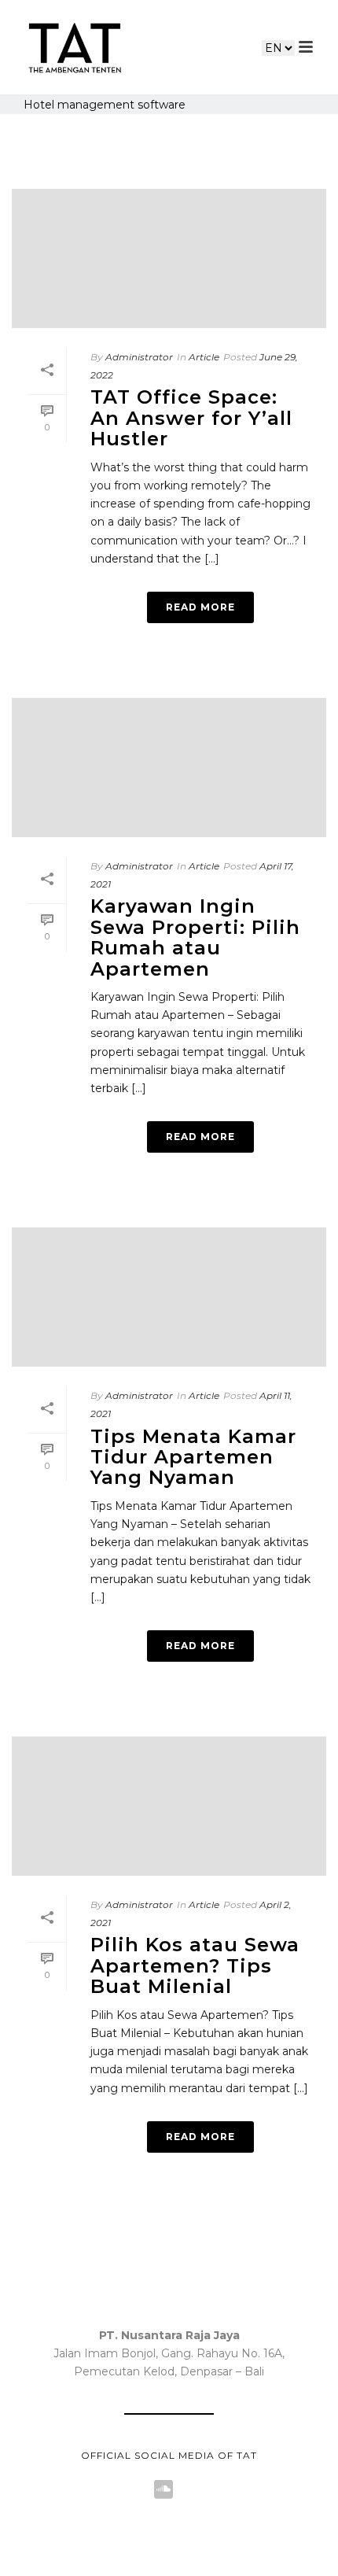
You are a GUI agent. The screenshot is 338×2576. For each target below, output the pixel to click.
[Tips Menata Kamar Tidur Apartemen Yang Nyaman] (169, 1293)
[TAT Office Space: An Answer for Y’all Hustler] (169, 255)
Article (204, 357)
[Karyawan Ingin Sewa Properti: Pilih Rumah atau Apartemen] (169, 764)
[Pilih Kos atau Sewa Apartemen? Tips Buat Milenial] (169, 1802)
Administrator (139, 357)
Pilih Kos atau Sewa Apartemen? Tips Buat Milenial (195, 1965)
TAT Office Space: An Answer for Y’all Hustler (191, 418)
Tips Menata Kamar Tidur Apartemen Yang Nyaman (193, 1457)
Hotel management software (105, 105)
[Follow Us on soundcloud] (163, 2490)
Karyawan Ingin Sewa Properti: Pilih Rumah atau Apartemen (195, 937)
